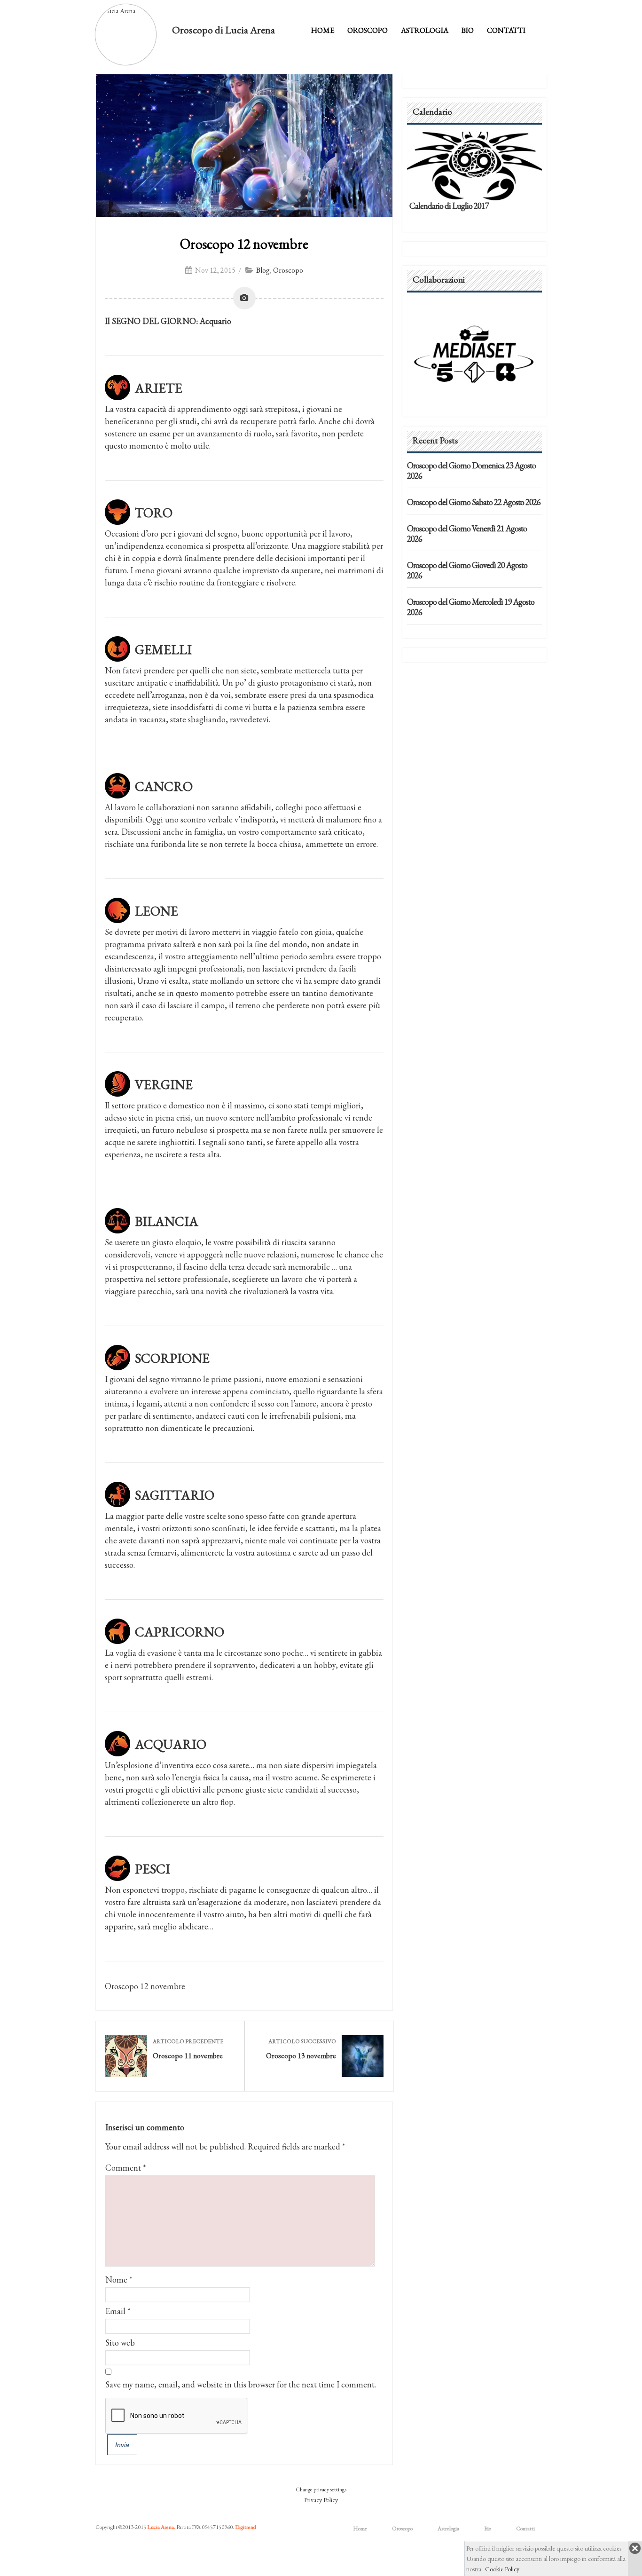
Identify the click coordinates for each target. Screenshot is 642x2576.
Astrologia (425, 30)
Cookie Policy (502, 2569)
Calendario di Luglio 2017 (449, 206)
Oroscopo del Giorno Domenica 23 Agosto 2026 (471, 470)
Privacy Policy (321, 2500)
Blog (263, 270)
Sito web (120, 2343)
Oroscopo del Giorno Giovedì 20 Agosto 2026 (467, 570)
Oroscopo (368, 30)
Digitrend (246, 2527)
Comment (126, 2168)
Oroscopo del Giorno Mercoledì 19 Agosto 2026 (471, 607)
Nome (116, 2280)
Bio (468, 30)
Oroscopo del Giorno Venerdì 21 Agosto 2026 (467, 533)
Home (323, 30)
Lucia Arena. (161, 2527)
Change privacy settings (321, 2489)
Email (115, 2311)
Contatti (506, 30)
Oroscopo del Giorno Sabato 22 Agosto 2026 (474, 502)
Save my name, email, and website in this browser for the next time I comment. (241, 2384)
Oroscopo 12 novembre (244, 244)
